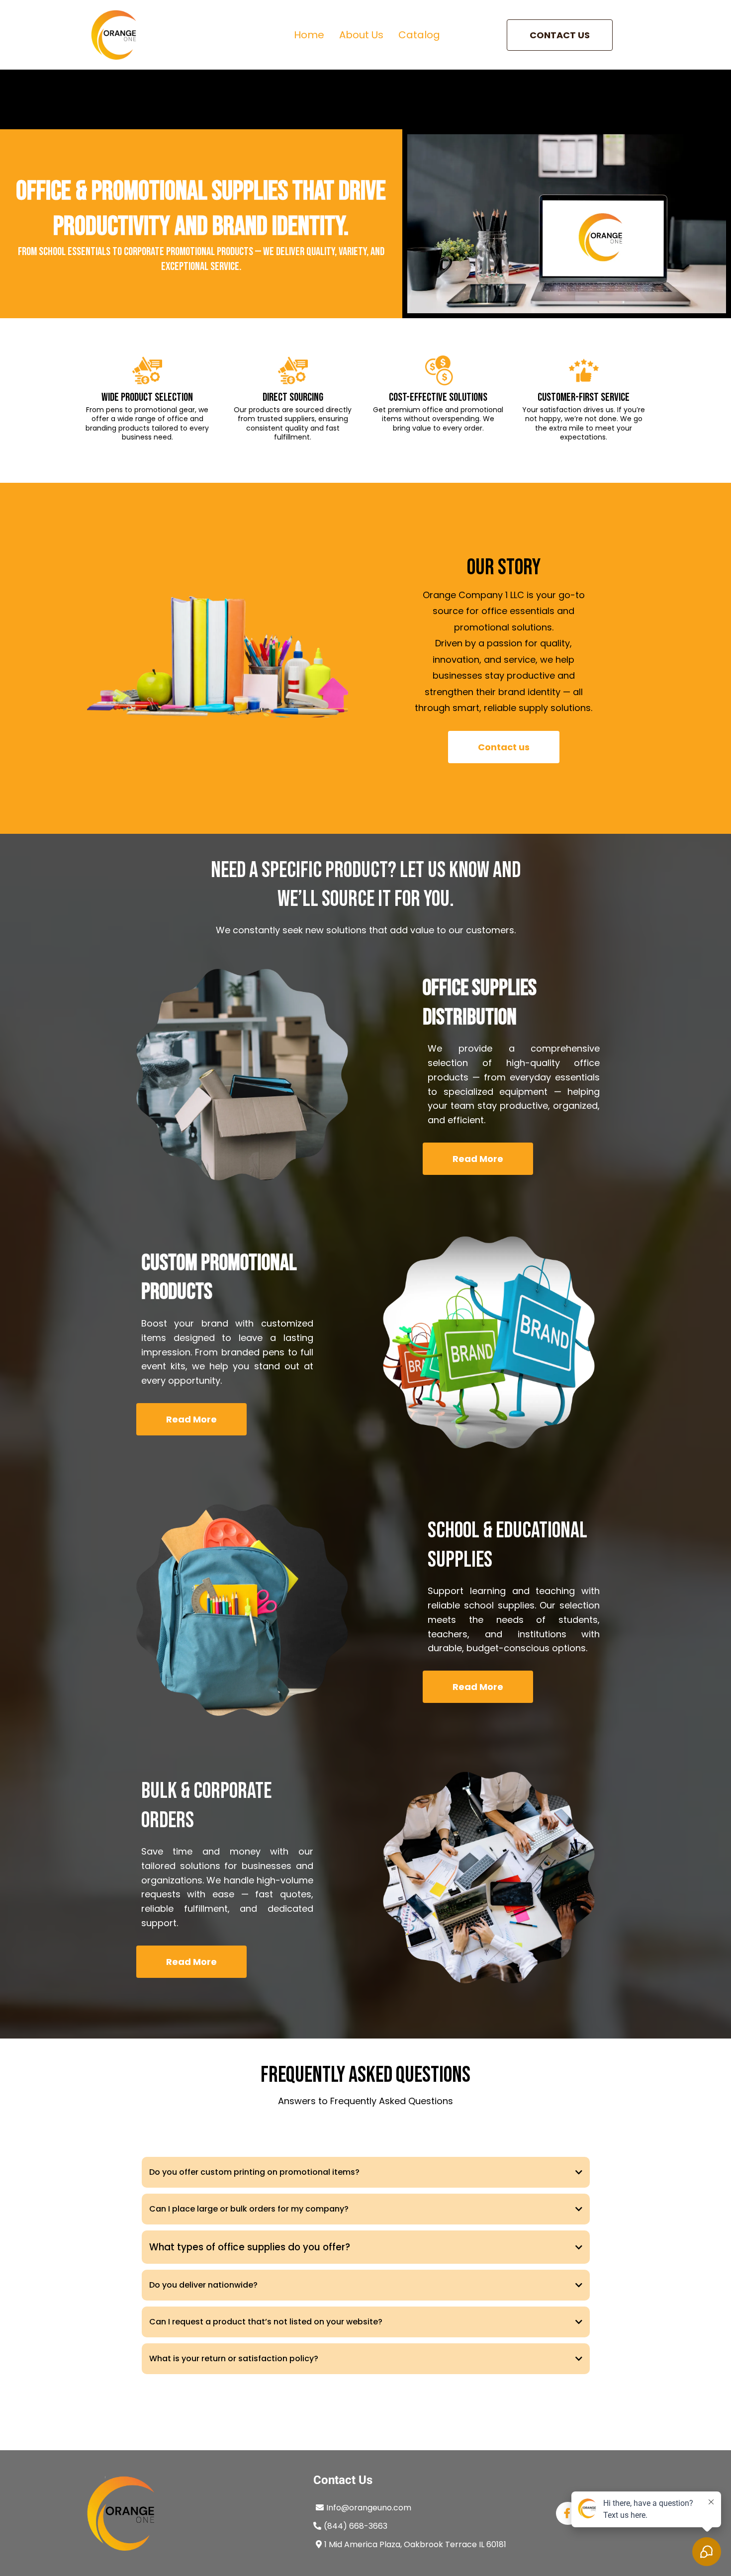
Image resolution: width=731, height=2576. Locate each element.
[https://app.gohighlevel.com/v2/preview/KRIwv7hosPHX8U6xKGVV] (189, 2513)
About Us (361, 35)
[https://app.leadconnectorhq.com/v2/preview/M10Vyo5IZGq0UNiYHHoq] (114, 35)
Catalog (419, 35)
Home (309, 35)
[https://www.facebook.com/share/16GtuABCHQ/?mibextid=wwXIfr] (568, 2513)
